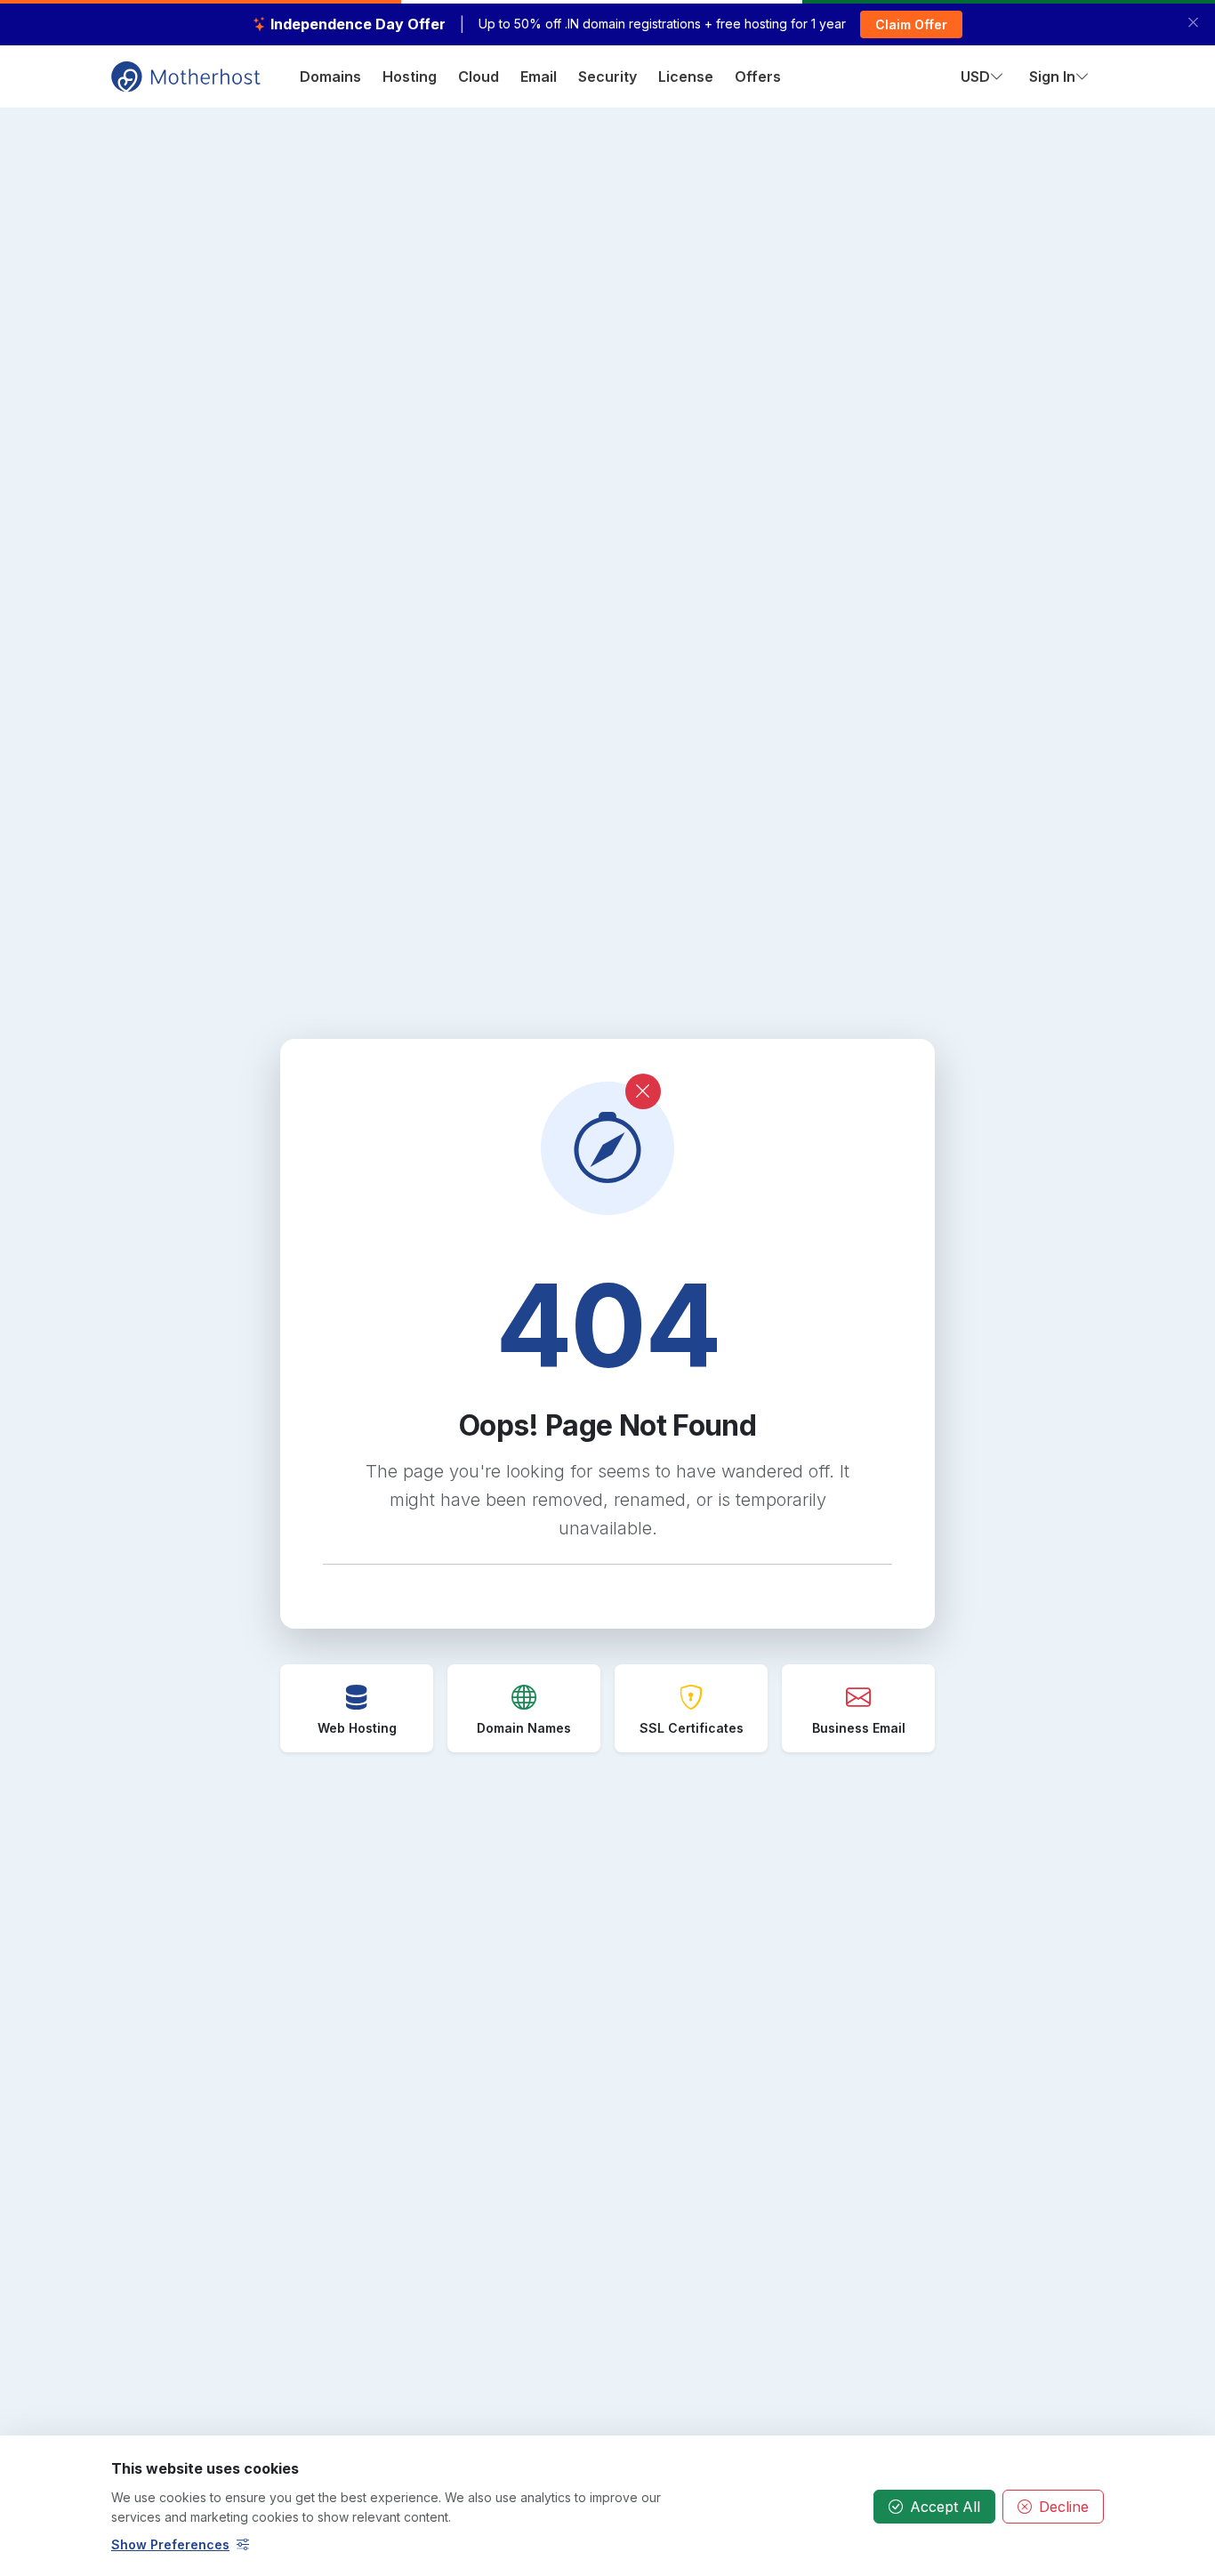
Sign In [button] (1052, 76)
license (686, 76)
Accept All (945, 2507)
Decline (1064, 2507)
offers (758, 76)
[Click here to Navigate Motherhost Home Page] (186, 75)
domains (330, 76)
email (539, 76)
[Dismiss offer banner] (1193, 23)
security (607, 76)
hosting (410, 76)
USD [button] (975, 76)
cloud (479, 76)
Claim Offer (911, 24)
